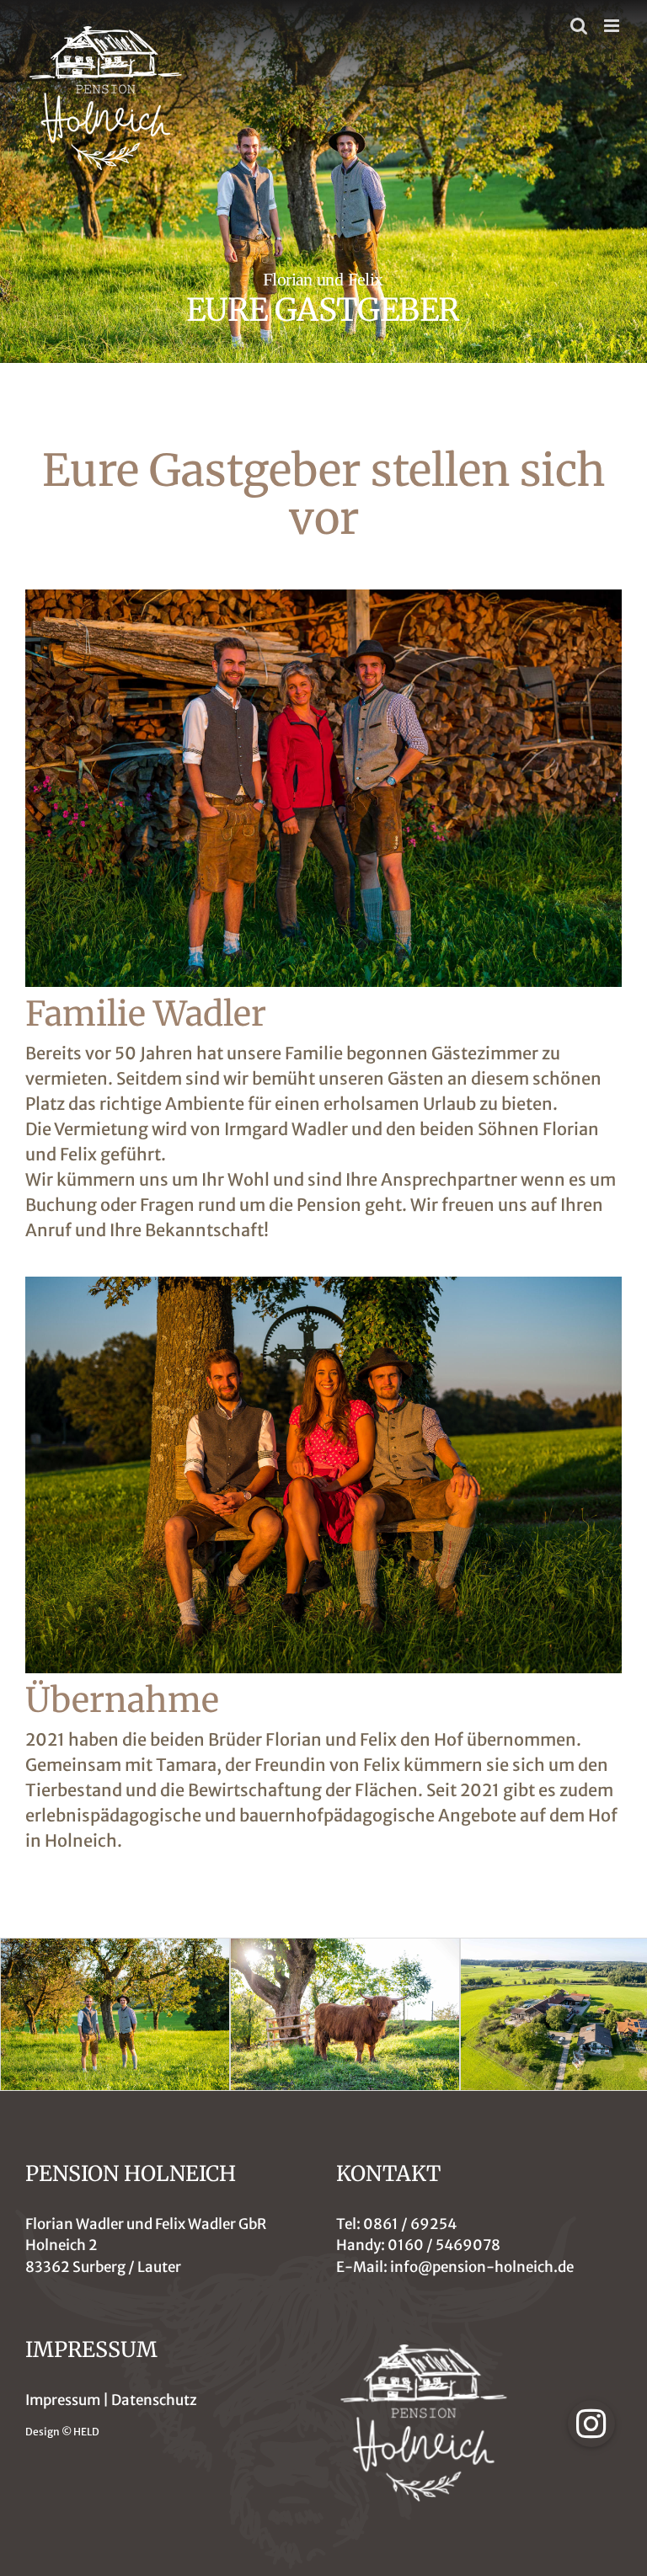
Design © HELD (62, 2432)
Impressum (63, 2400)
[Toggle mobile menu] (613, 26)
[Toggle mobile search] (579, 26)
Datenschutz (154, 2400)
